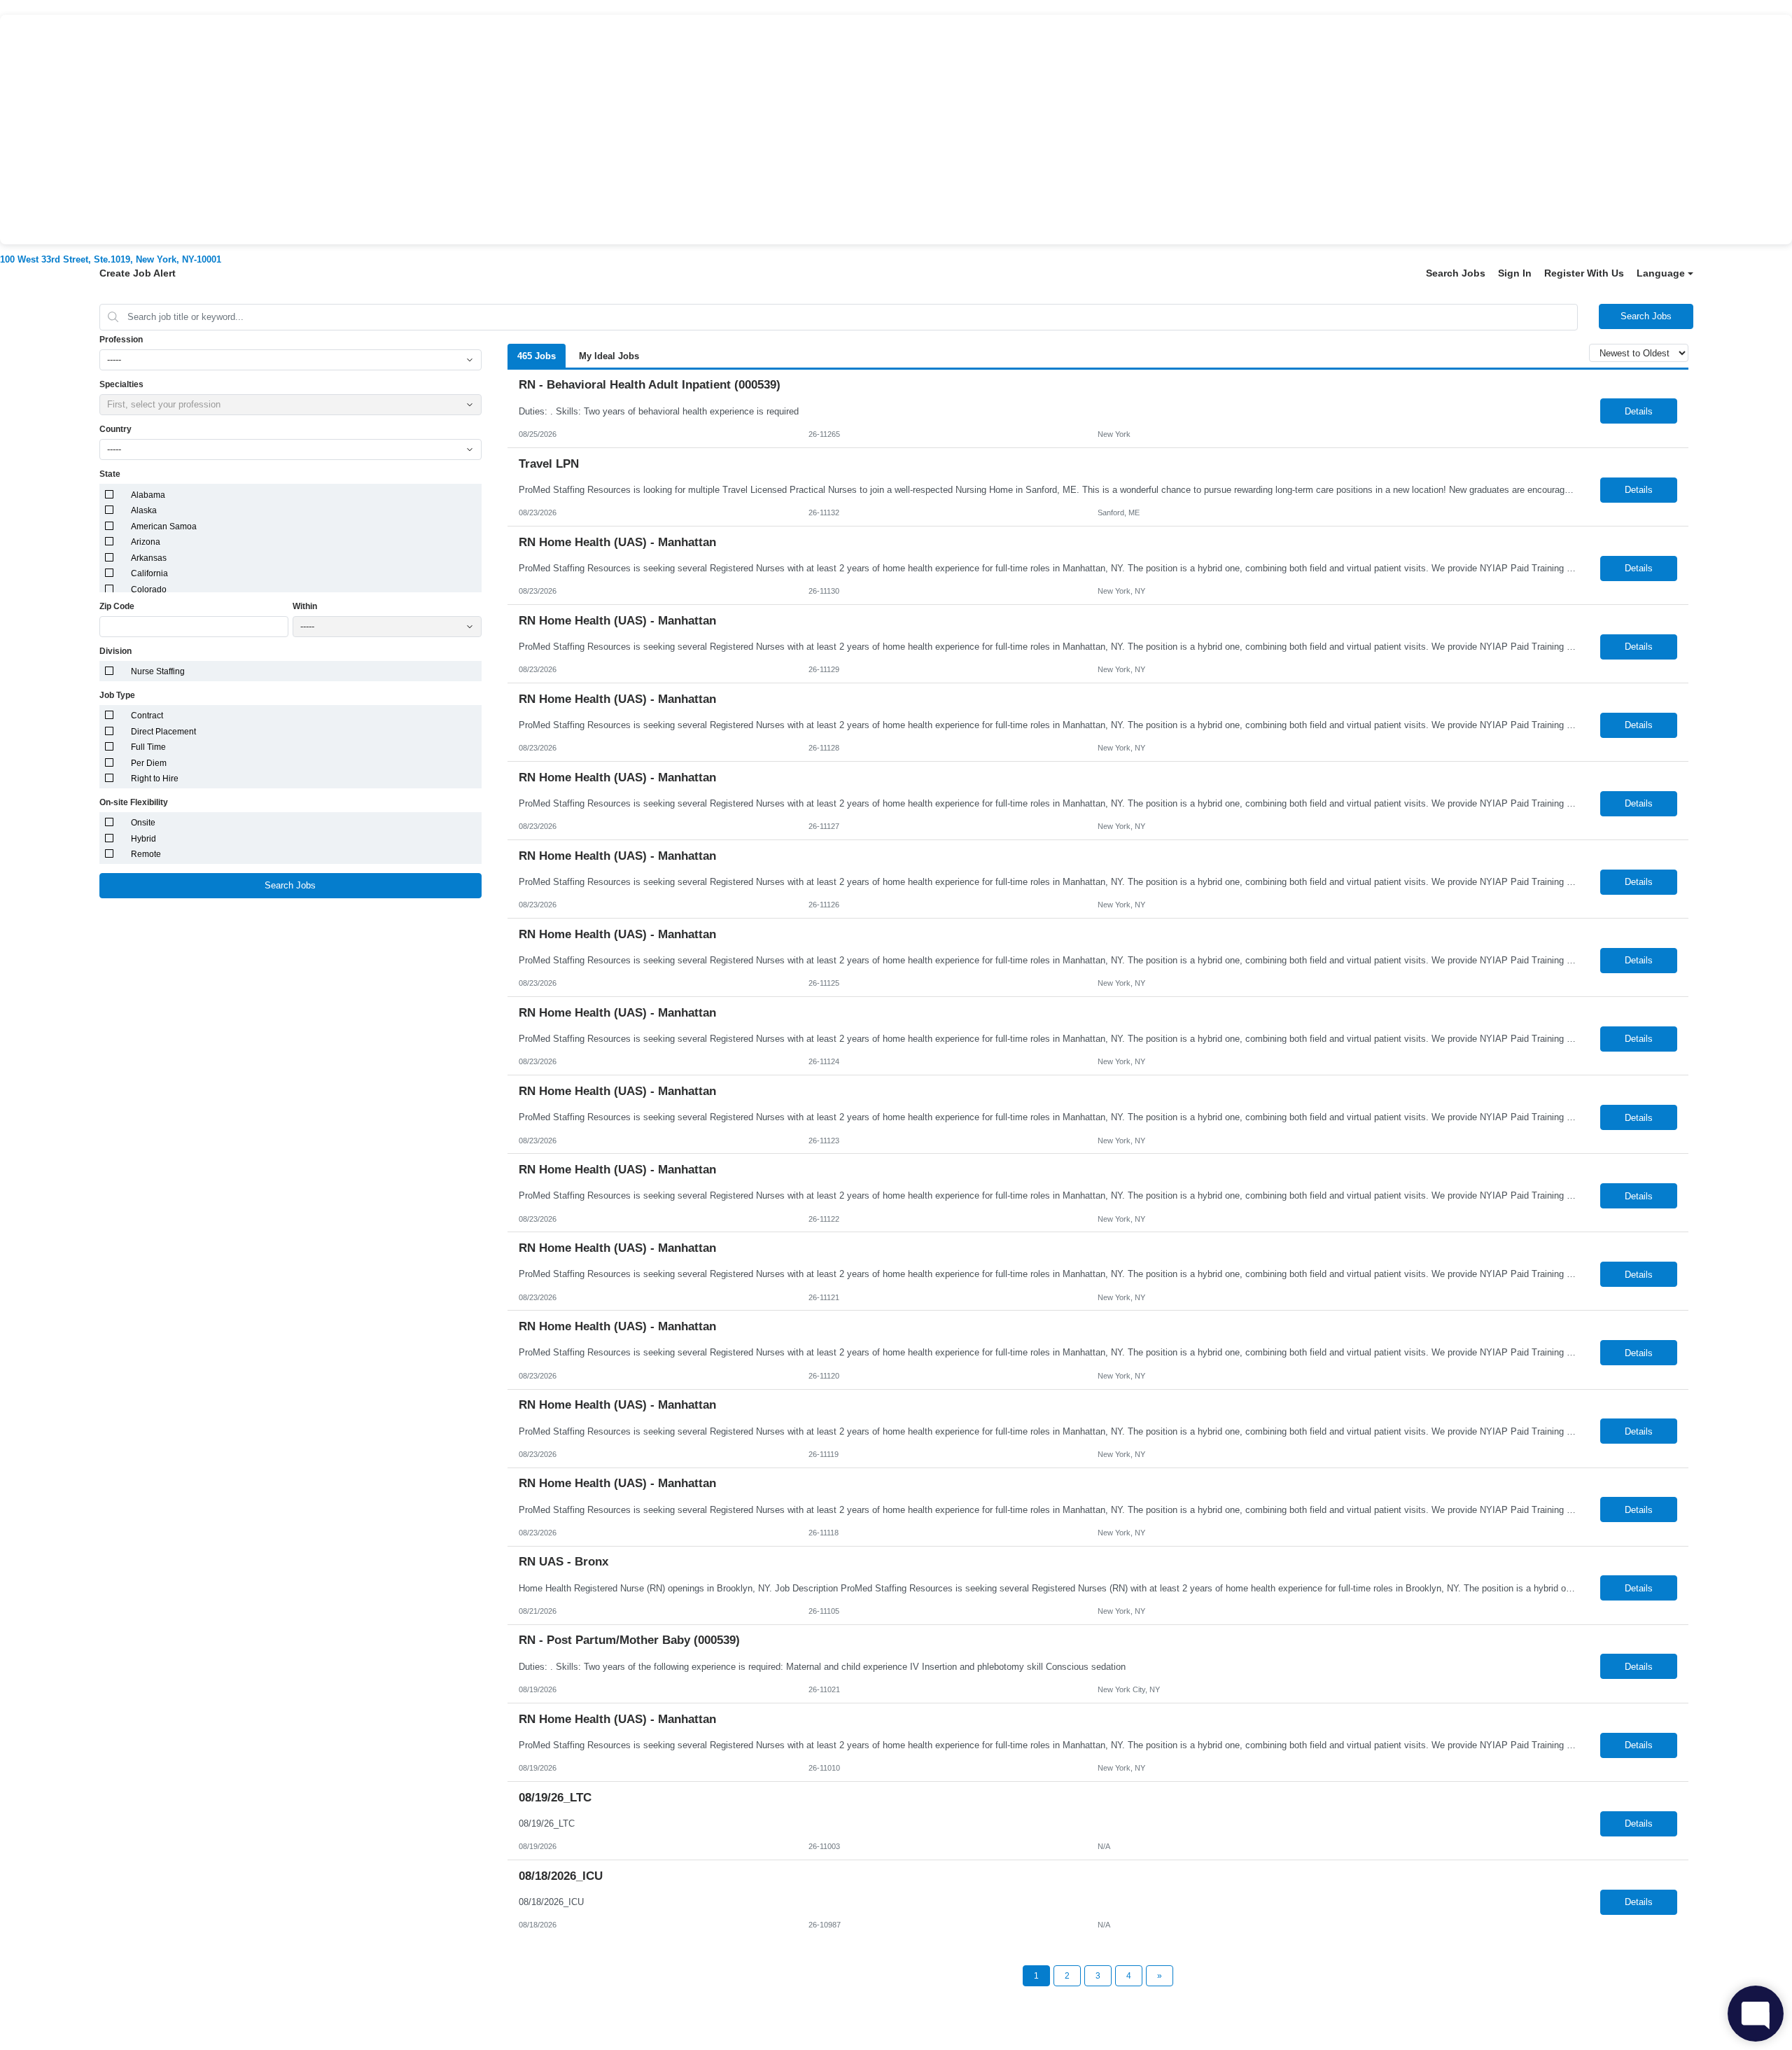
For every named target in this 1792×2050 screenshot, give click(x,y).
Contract (147, 716)
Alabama (148, 495)
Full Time (148, 747)
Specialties (121, 384)
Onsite (143, 823)
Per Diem (149, 763)
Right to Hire (155, 779)
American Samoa (164, 527)
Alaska (144, 510)
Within (305, 606)
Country (115, 429)
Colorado (149, 590)
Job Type (117, 695)
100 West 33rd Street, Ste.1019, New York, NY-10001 (111, 259)
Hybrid (143, 839)
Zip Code (117, 606)
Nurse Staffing (158, 671)
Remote (146, 854)
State (110, 474)
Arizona (146, 542)
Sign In (1515, 273)
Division (115, 651)
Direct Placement (163, 732)
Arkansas (149, 558)
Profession (121, 340)
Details (1639, 411)
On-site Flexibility (134, 802)
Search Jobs (1456, 273)
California (149, 573)
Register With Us (1584, 273)
